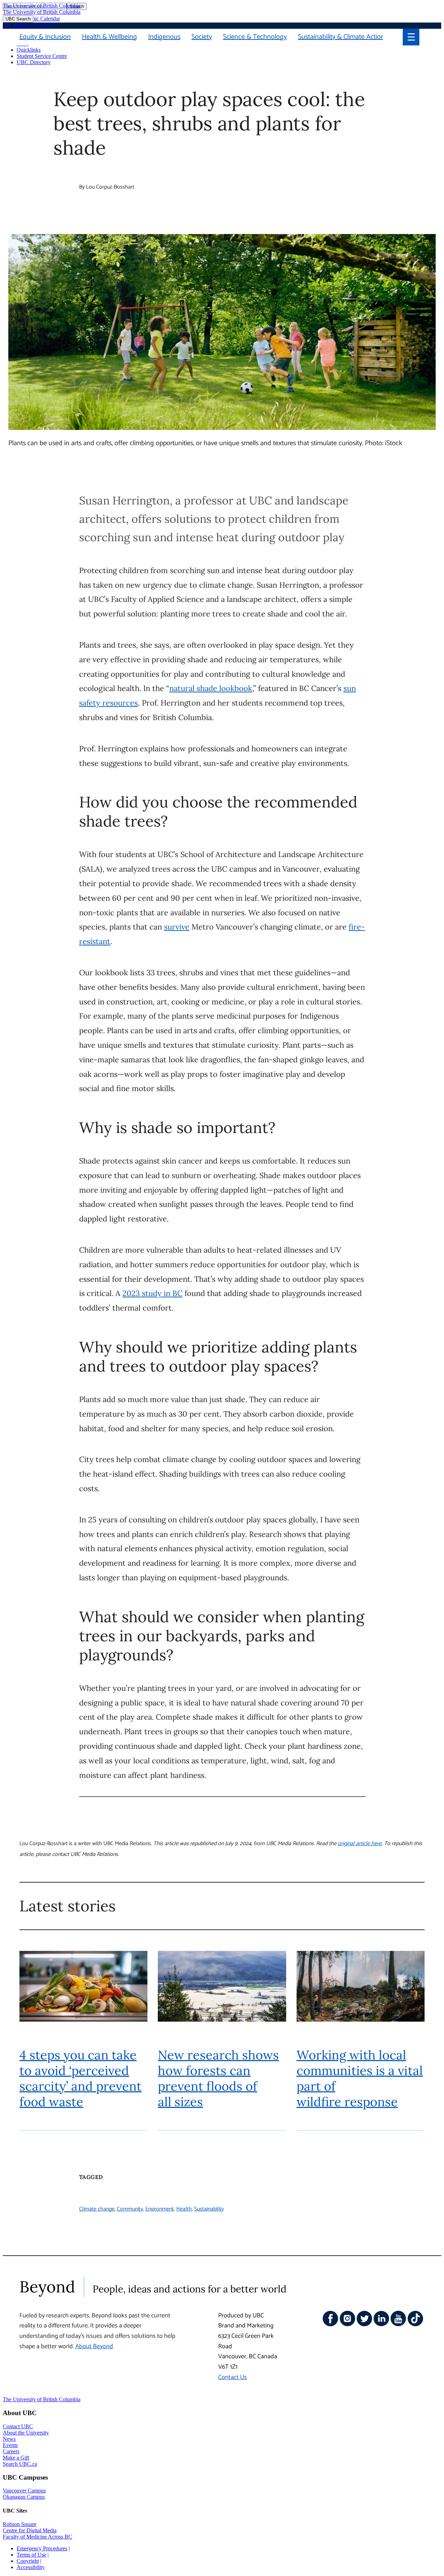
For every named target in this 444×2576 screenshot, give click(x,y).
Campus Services (36, 25)
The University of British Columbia (42, 6)
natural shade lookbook (211, 688)
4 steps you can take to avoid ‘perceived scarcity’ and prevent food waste (80, 2078)
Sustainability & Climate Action (341, 37)
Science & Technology (255, 37)
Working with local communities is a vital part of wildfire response (360, 2078)
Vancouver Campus (24, 2491)
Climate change (97, 2209)
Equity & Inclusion (45, 37)
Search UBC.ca (20, 2464)
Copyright (28, 2561)
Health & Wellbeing (109, 37)
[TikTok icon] (415, 2325)
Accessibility (31, 2567)
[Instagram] (347, 2325)
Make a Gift (16, 2458)
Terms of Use (31, 2555)
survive (177, 927)
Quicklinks (29, 50)
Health (184, 2209)
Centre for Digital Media (30, 2530)
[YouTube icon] (398, 2325)
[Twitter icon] (364, 2325)
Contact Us (233, 2377)
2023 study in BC (152, 1293)
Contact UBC (18, 2426)
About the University (26, 2433)
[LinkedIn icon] (381, 2325)
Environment (160, 2209)
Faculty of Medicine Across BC (37, 2537)
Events (10, 2445)
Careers (11, 2451)
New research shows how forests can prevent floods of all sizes (218, 2078)
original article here (360, 1844)
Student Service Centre (42, 56)
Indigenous (164, 37)
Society (202, 37)
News (9, 2439)
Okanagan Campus (24, 2497)
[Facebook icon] (330, 2325)
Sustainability (209, 2209)
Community (130, 2209)
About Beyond (94, 2346)
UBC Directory (34, 62)
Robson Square (20, 2524)
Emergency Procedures (42, 2548)
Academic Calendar (38, 19)
